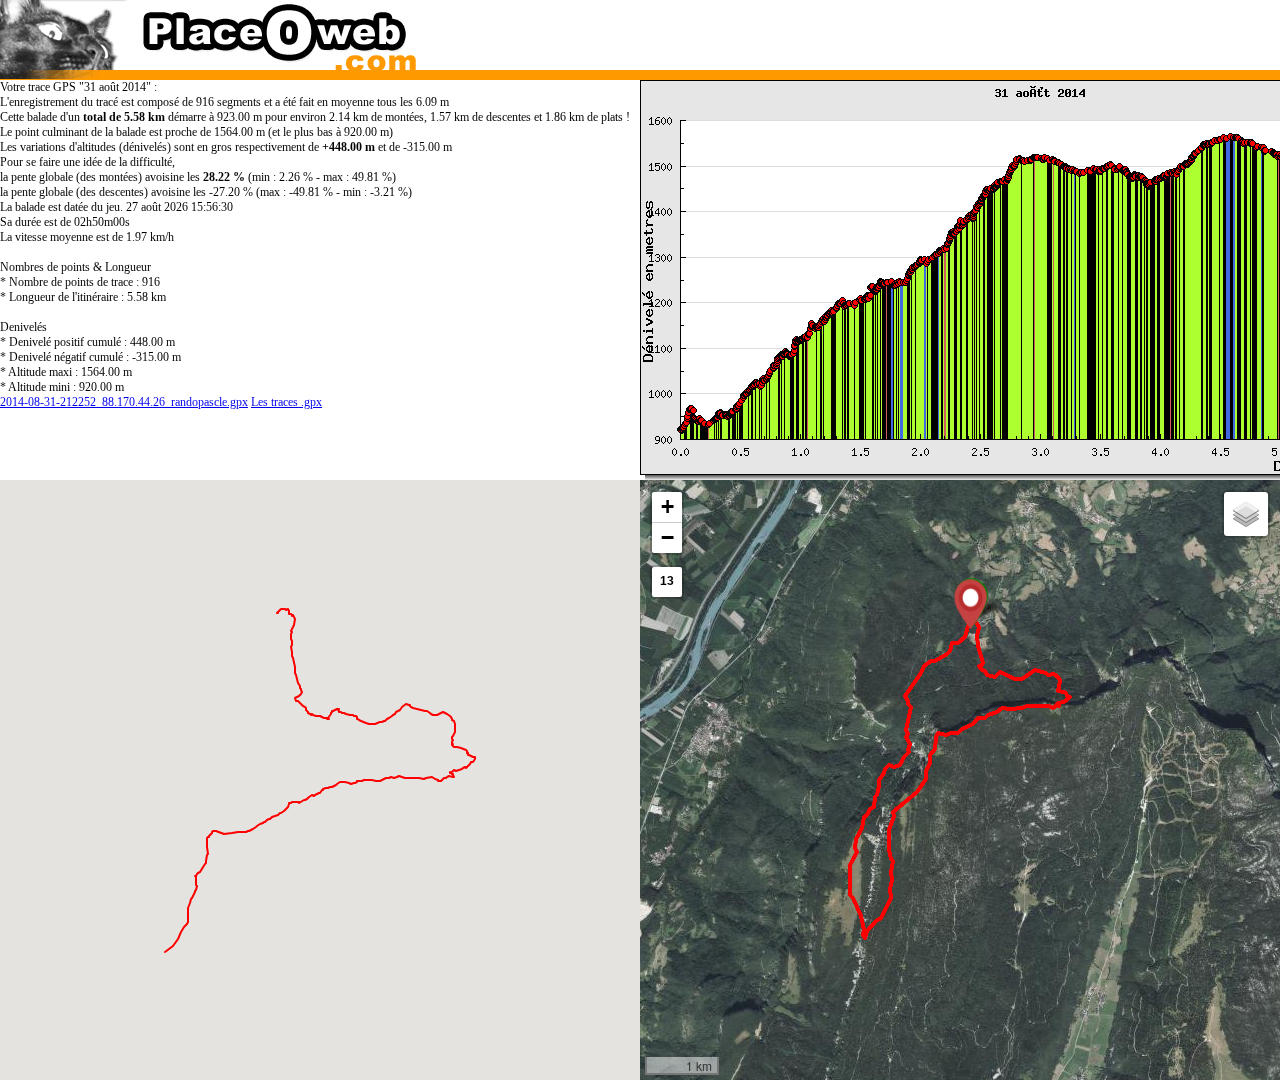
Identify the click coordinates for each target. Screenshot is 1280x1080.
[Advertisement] (943, 30)
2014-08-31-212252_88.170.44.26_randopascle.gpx (124, 402)
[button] (970, 604)
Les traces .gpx (286, 402)
